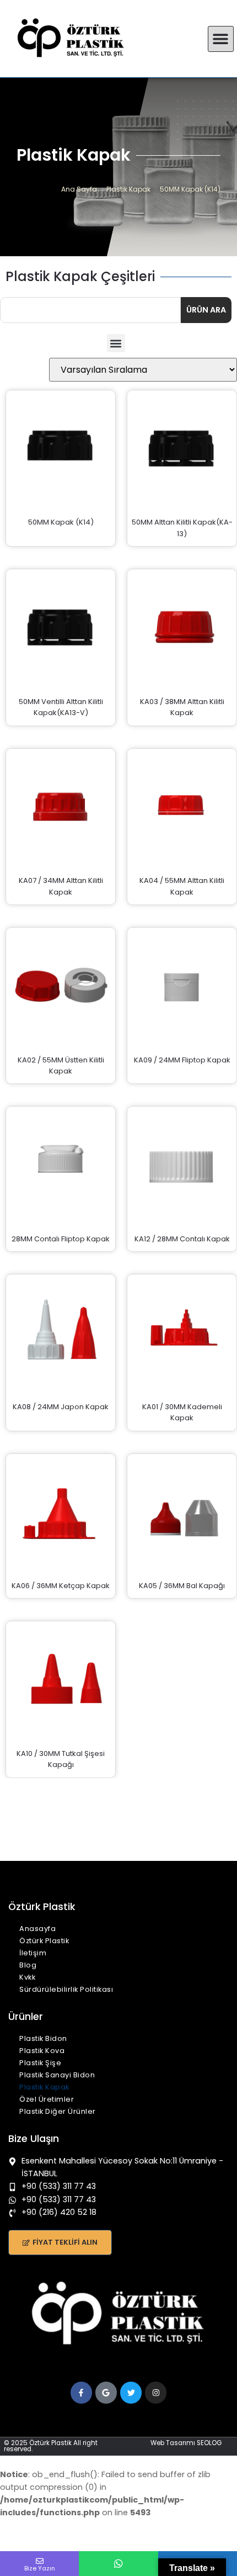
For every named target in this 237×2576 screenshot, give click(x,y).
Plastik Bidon (43, 2038)
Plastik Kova (42, 2051)
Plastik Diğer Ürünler (58, 2111)
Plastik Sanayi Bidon (57, 2075)
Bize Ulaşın (34, 2139)
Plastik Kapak (44, 2087)
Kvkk (27, 1977)
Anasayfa (37, 1929)
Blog (28, 1965)
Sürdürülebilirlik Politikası (66, 1989)
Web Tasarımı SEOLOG (186, 2443)
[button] (221, 39)
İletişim (33, 1953)
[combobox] (90, 310)
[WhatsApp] (118, 2564)
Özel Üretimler (47, 2099)
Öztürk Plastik (44, 1941)
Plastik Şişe (40, 2063)
